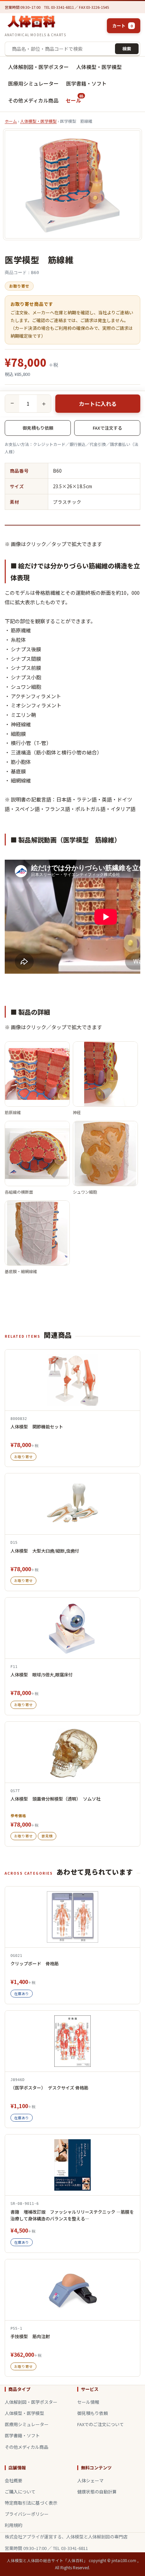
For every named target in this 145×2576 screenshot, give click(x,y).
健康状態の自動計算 (97, 2492)
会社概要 (13, 2480)
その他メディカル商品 (33, 100)
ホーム (11, 121)
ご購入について (20, 2492)
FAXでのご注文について (100, 2424)
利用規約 (13, 2525)
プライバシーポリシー (27, 2514)
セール (75, 98)
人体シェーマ (90, 2480)
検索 (127, 49)
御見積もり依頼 (38, 428)
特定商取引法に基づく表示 (31, 2503)
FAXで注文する (107, 428)
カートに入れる (98, 404)
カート (122, 26)
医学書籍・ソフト (86, 83)
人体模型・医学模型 (99, 67)
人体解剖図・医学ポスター (38, 67)
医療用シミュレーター (33, 83)
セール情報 (88, 2402)
